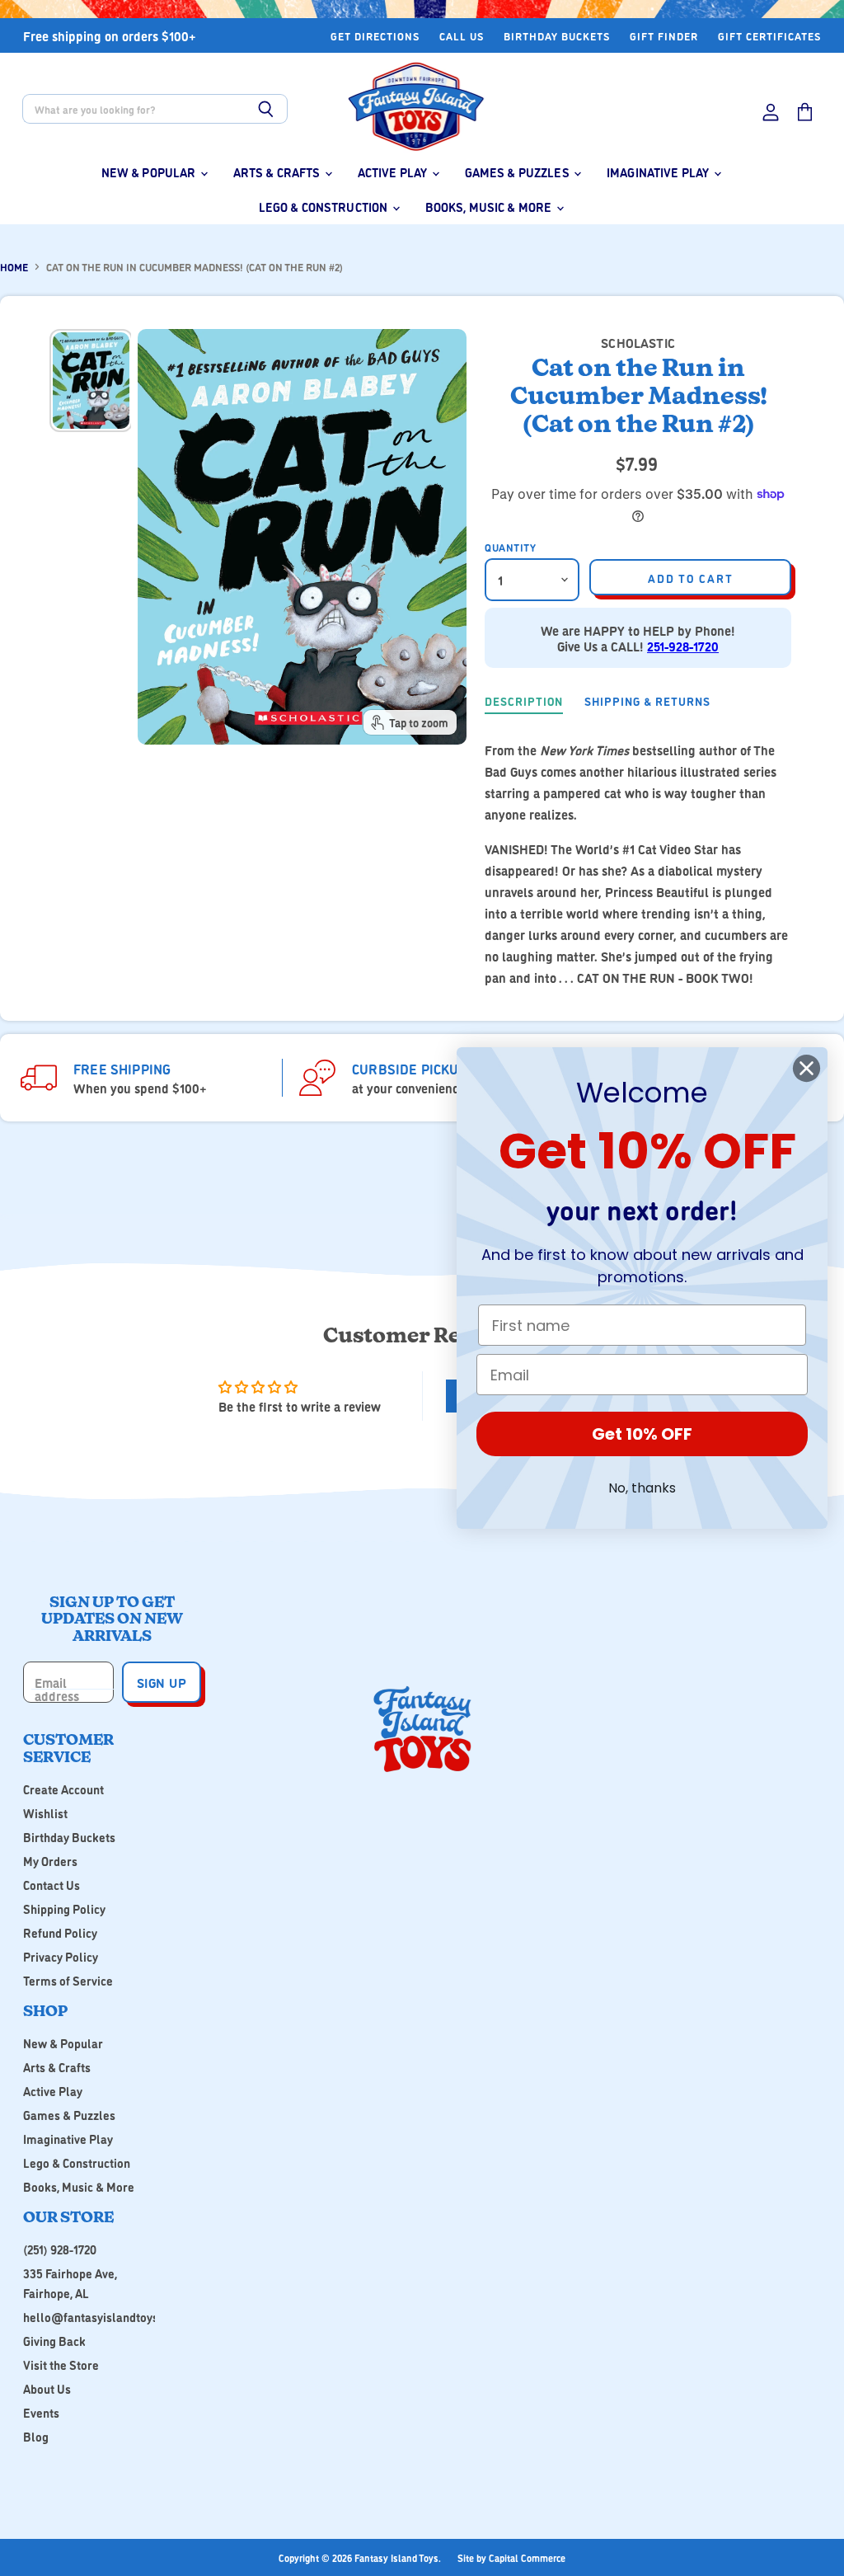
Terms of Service (68, 1980)
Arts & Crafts (278, 172)
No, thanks (642, 1488)
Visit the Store (61, 2364)
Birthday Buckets (557, 36)
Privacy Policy (61, 1956)
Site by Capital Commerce (511, 2557)
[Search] (266, 109)
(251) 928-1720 (60, 2249)
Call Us (462, 36)
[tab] (524, 703)
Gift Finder (664, 36)
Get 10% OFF (642, 1434)
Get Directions (375, 36)
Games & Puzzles (518, 172)
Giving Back (54, 2341)
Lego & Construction (325, 207)
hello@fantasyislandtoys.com (103, 2317)
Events (41, 2412)
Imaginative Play (659, 172)
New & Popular (150, 172)
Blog (36, 2436)
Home (14, 267)
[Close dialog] (806, 1068)
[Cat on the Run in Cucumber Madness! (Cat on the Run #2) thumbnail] (91, 380)
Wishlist (45, 1813)
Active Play (394, 172)
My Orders (50, 1861)
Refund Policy (60, 1932)
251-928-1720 (683, 646)
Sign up (162, 1682)
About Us (47, 2388)
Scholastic (638, 342)
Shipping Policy (64, 1908)
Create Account (63, 1789)
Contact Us (52, 1885)
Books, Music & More (490, 207)
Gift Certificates (769, 36)
